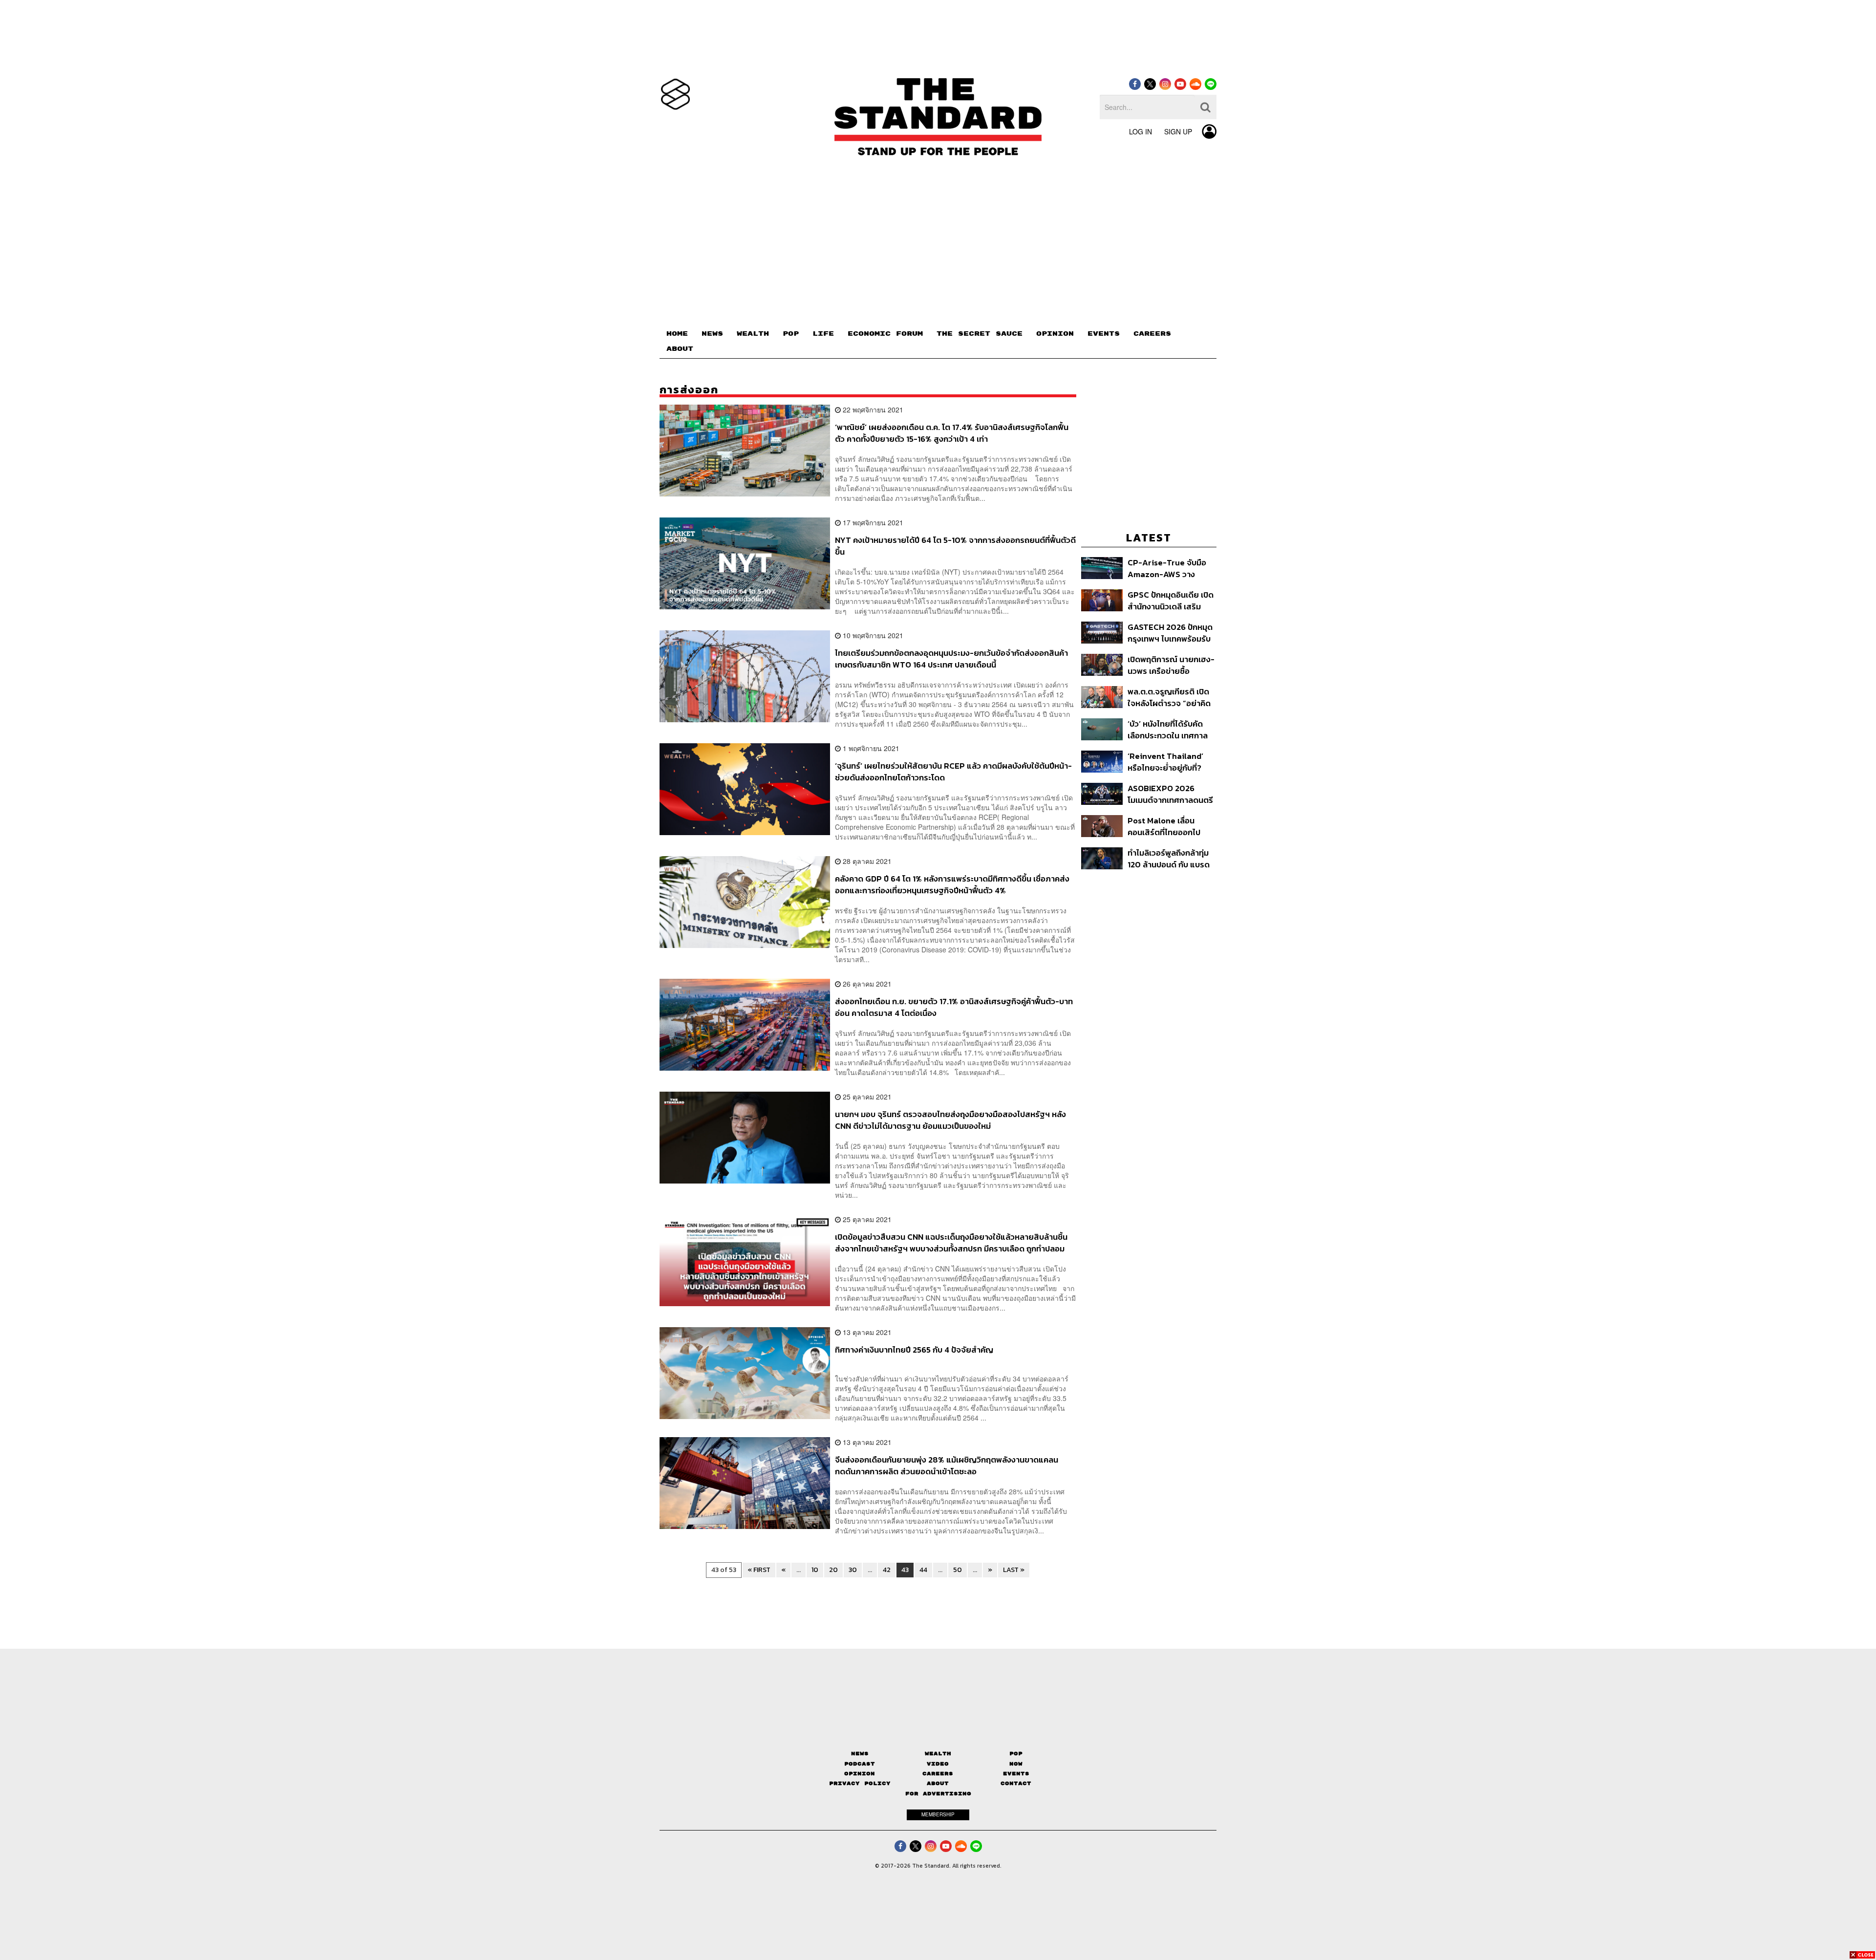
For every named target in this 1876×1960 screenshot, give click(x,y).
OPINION (1055, 334)
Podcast (860, 1764)
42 (887, 1570)
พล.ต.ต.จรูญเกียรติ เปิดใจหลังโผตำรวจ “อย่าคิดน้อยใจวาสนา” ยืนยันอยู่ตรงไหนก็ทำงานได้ (1169, 697)
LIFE (823, 334)
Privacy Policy (860, 1783)
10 (815, 1570)
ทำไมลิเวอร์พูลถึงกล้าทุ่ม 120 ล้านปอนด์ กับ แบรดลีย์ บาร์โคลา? (1169, 858)
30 (853, 1570)
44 (923, 1570)
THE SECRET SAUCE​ (980, 334)
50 (958, 1570)
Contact (1016, 1783)
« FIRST (759, 1570)
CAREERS (1152, 334)
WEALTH (753, 334)
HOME (677, 334)
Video (938, 1764)
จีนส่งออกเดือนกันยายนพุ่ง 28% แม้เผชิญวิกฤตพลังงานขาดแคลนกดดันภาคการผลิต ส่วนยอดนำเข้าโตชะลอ (947, 1465)
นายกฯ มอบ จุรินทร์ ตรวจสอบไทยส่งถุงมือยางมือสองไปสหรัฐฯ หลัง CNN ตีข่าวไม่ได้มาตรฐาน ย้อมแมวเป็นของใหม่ (950, 1120)
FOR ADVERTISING (938, 1794)
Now (1016, 1764)
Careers (938, 1774)
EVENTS (1104, 334)
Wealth (938, 1754)
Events (1016, 1774)
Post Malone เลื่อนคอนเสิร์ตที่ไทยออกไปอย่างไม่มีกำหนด (1164, 826)
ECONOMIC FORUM (885, 334)
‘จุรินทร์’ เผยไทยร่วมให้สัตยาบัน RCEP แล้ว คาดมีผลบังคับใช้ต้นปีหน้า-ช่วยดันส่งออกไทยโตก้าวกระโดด (953, 771)
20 (833, 1570)
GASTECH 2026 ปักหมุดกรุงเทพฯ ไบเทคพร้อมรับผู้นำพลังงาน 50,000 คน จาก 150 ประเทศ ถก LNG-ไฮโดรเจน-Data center (1170, 633)
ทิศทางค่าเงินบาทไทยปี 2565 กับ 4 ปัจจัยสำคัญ (914, 1350)
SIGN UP (1178, 131)
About (938, 1783)
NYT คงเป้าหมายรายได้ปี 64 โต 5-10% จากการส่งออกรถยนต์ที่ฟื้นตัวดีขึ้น (955, 546)
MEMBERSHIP (938, 1814)
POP (791, 334)
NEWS (712, 334)
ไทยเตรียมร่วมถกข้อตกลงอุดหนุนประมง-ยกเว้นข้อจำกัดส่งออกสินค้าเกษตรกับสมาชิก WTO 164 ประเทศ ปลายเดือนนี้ (951, 658)
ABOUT (680, 349)
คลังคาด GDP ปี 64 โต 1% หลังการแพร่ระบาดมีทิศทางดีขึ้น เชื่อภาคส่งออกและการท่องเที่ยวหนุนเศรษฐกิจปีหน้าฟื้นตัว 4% (952, 884)
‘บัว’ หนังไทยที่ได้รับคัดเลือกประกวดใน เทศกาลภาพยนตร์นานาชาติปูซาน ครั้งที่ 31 (1170, 729)
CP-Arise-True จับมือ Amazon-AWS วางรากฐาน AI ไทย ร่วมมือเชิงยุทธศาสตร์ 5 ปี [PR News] (1168, 568)
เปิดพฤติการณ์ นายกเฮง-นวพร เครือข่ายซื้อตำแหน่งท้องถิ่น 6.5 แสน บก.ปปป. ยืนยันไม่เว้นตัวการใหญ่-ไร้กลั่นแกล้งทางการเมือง (1171, 665)
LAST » (1014, 1570)
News (860, 1754)
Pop (1016, 1754)
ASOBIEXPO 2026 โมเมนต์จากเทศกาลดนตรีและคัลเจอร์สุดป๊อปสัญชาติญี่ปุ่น (1170, 794)
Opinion (860, 1774)
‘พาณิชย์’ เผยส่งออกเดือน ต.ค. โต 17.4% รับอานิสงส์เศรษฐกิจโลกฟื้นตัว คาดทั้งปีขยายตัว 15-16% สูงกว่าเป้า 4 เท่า (952, 433)
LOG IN (1141, 131)
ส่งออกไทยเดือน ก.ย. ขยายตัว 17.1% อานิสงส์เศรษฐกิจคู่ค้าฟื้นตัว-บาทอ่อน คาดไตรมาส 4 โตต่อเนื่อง (954, 1007)
